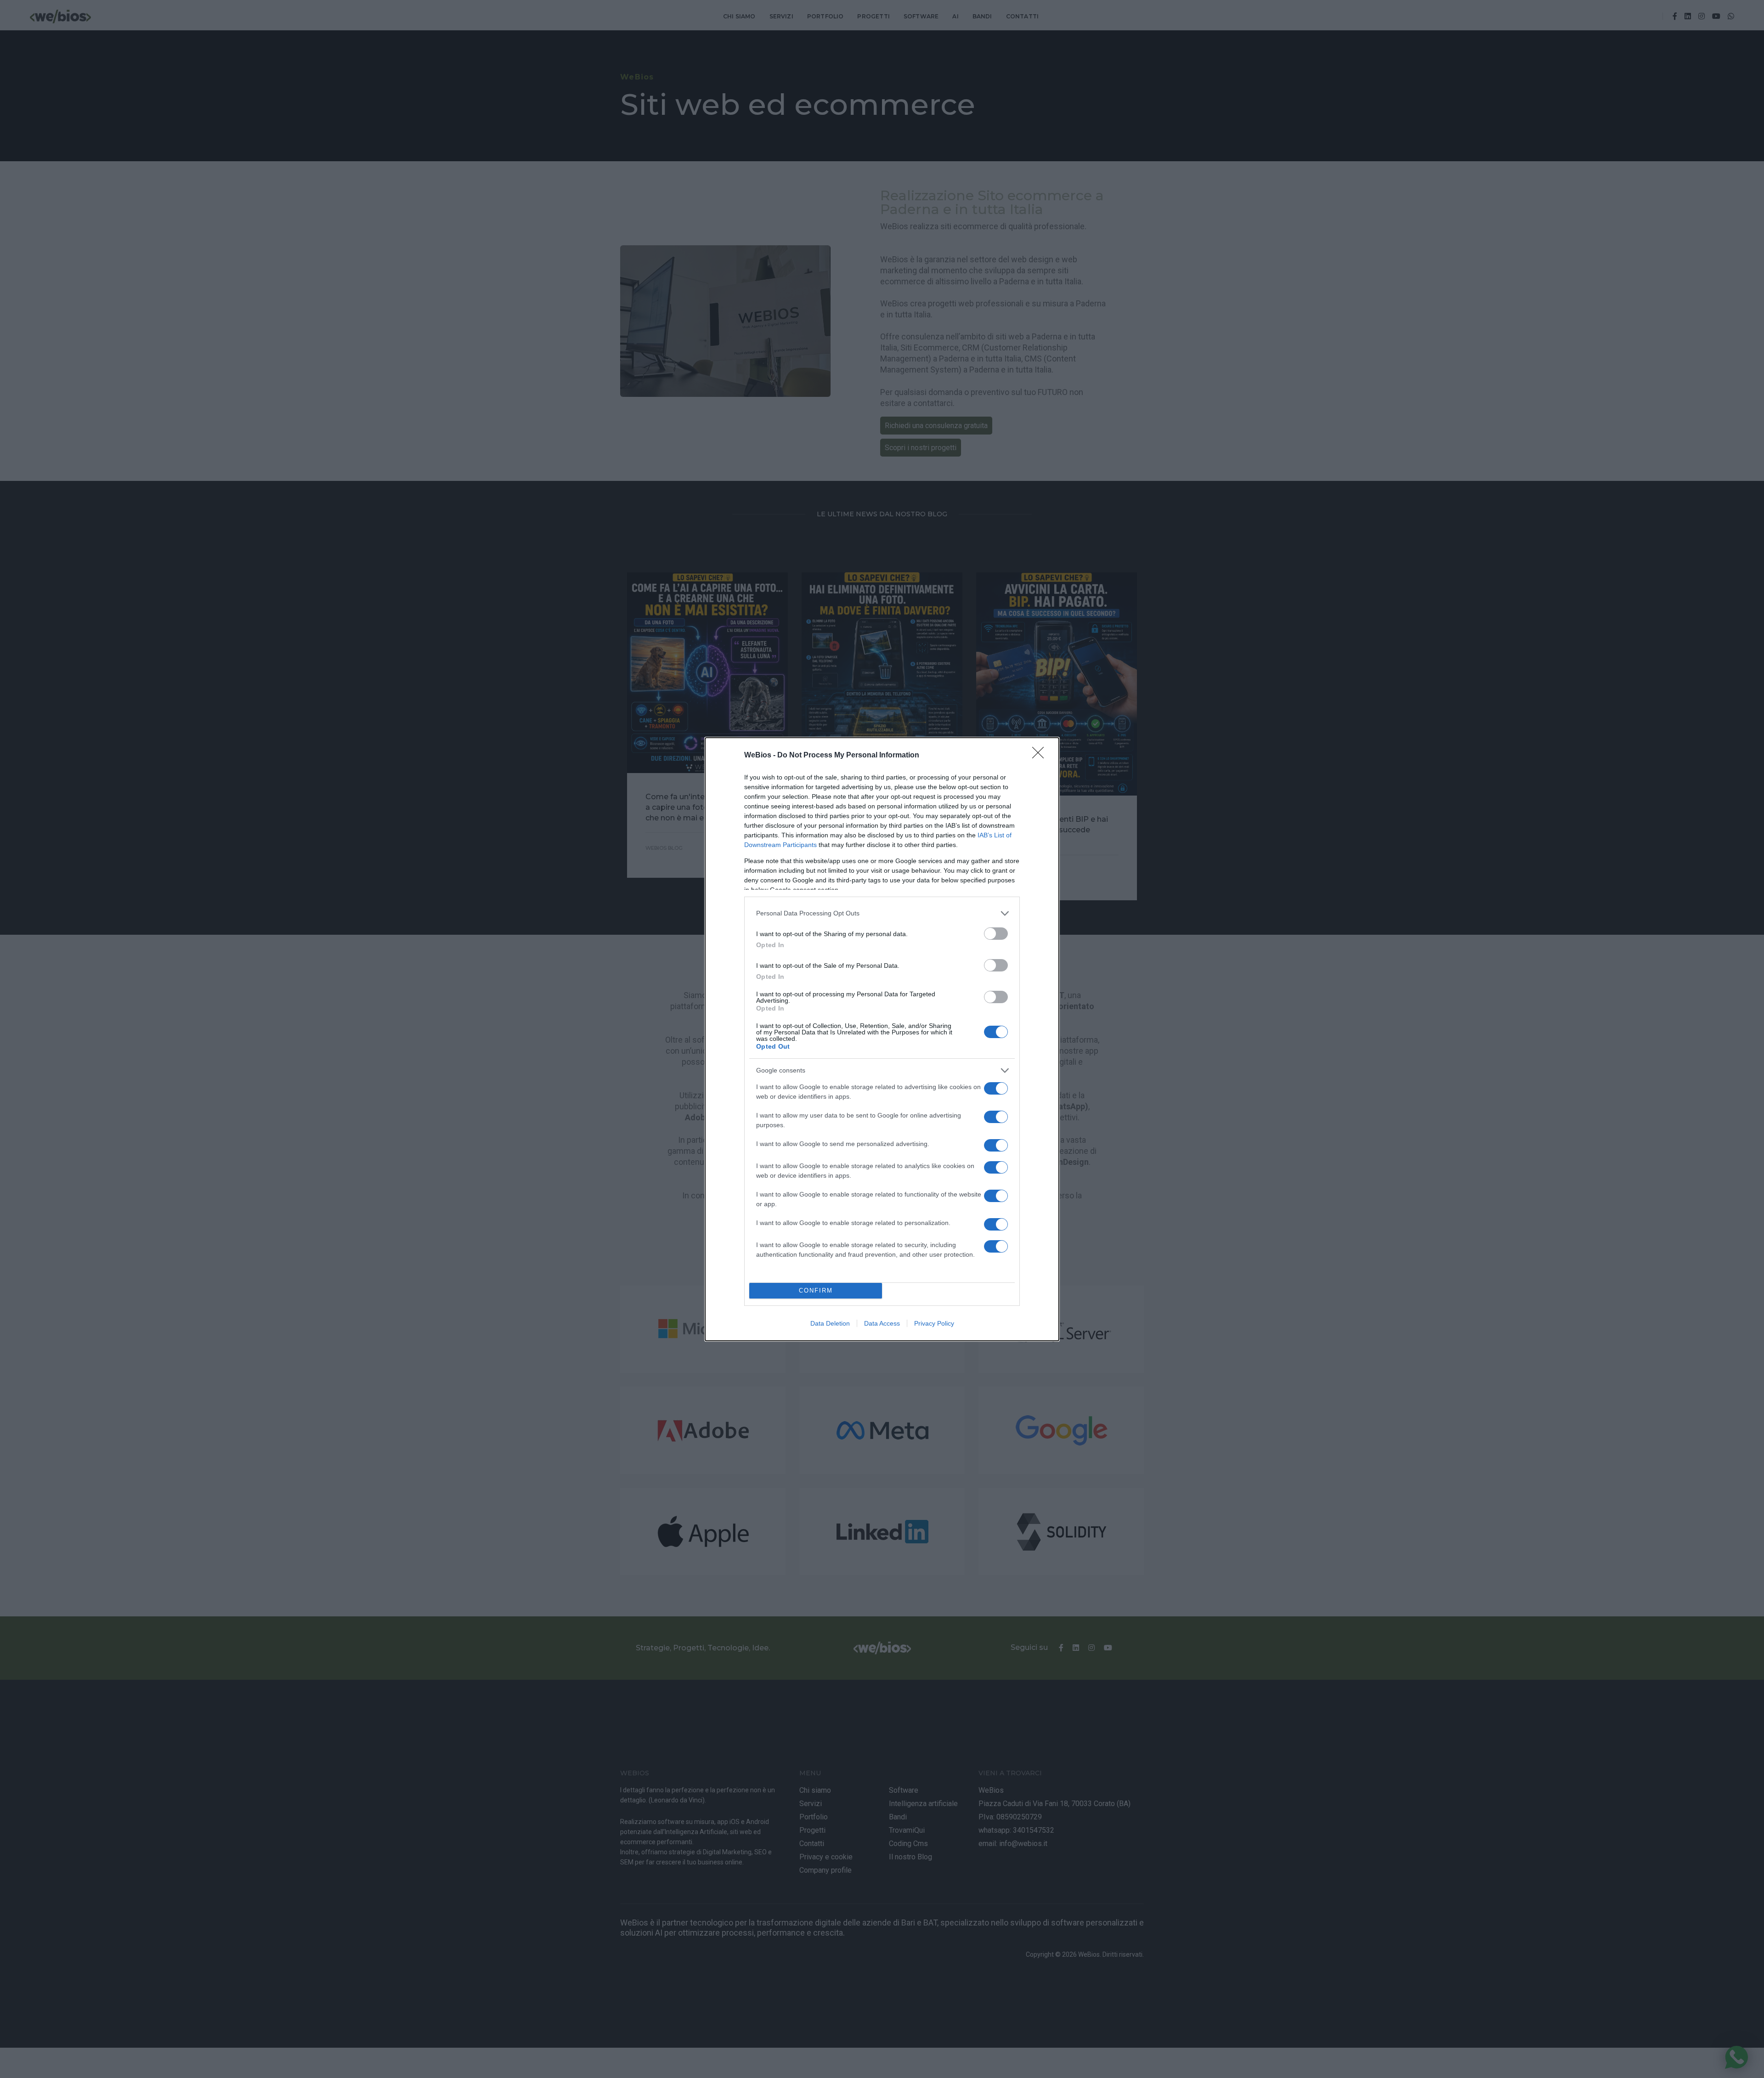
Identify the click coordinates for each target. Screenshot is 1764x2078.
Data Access (882, 1323)
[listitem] (882, 913)
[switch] (996, 934)
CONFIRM (816, 1290)
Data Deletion (830, 1323)
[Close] (1041, 756)
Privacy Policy (934, 1323)
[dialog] (882, 1039)
